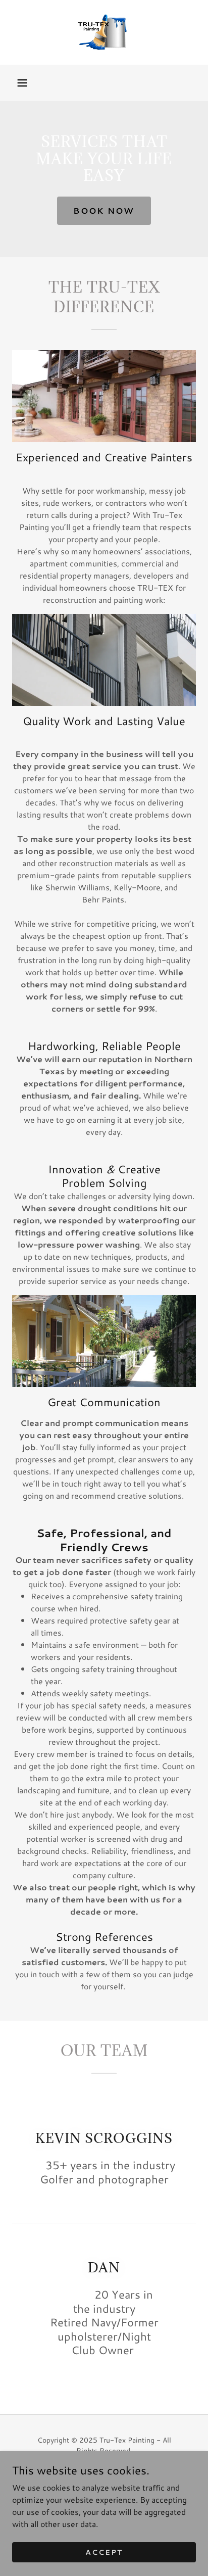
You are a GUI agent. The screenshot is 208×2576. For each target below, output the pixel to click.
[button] (22, 83)
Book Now (104, 210)
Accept (104, 2552)
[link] (104, 32)
